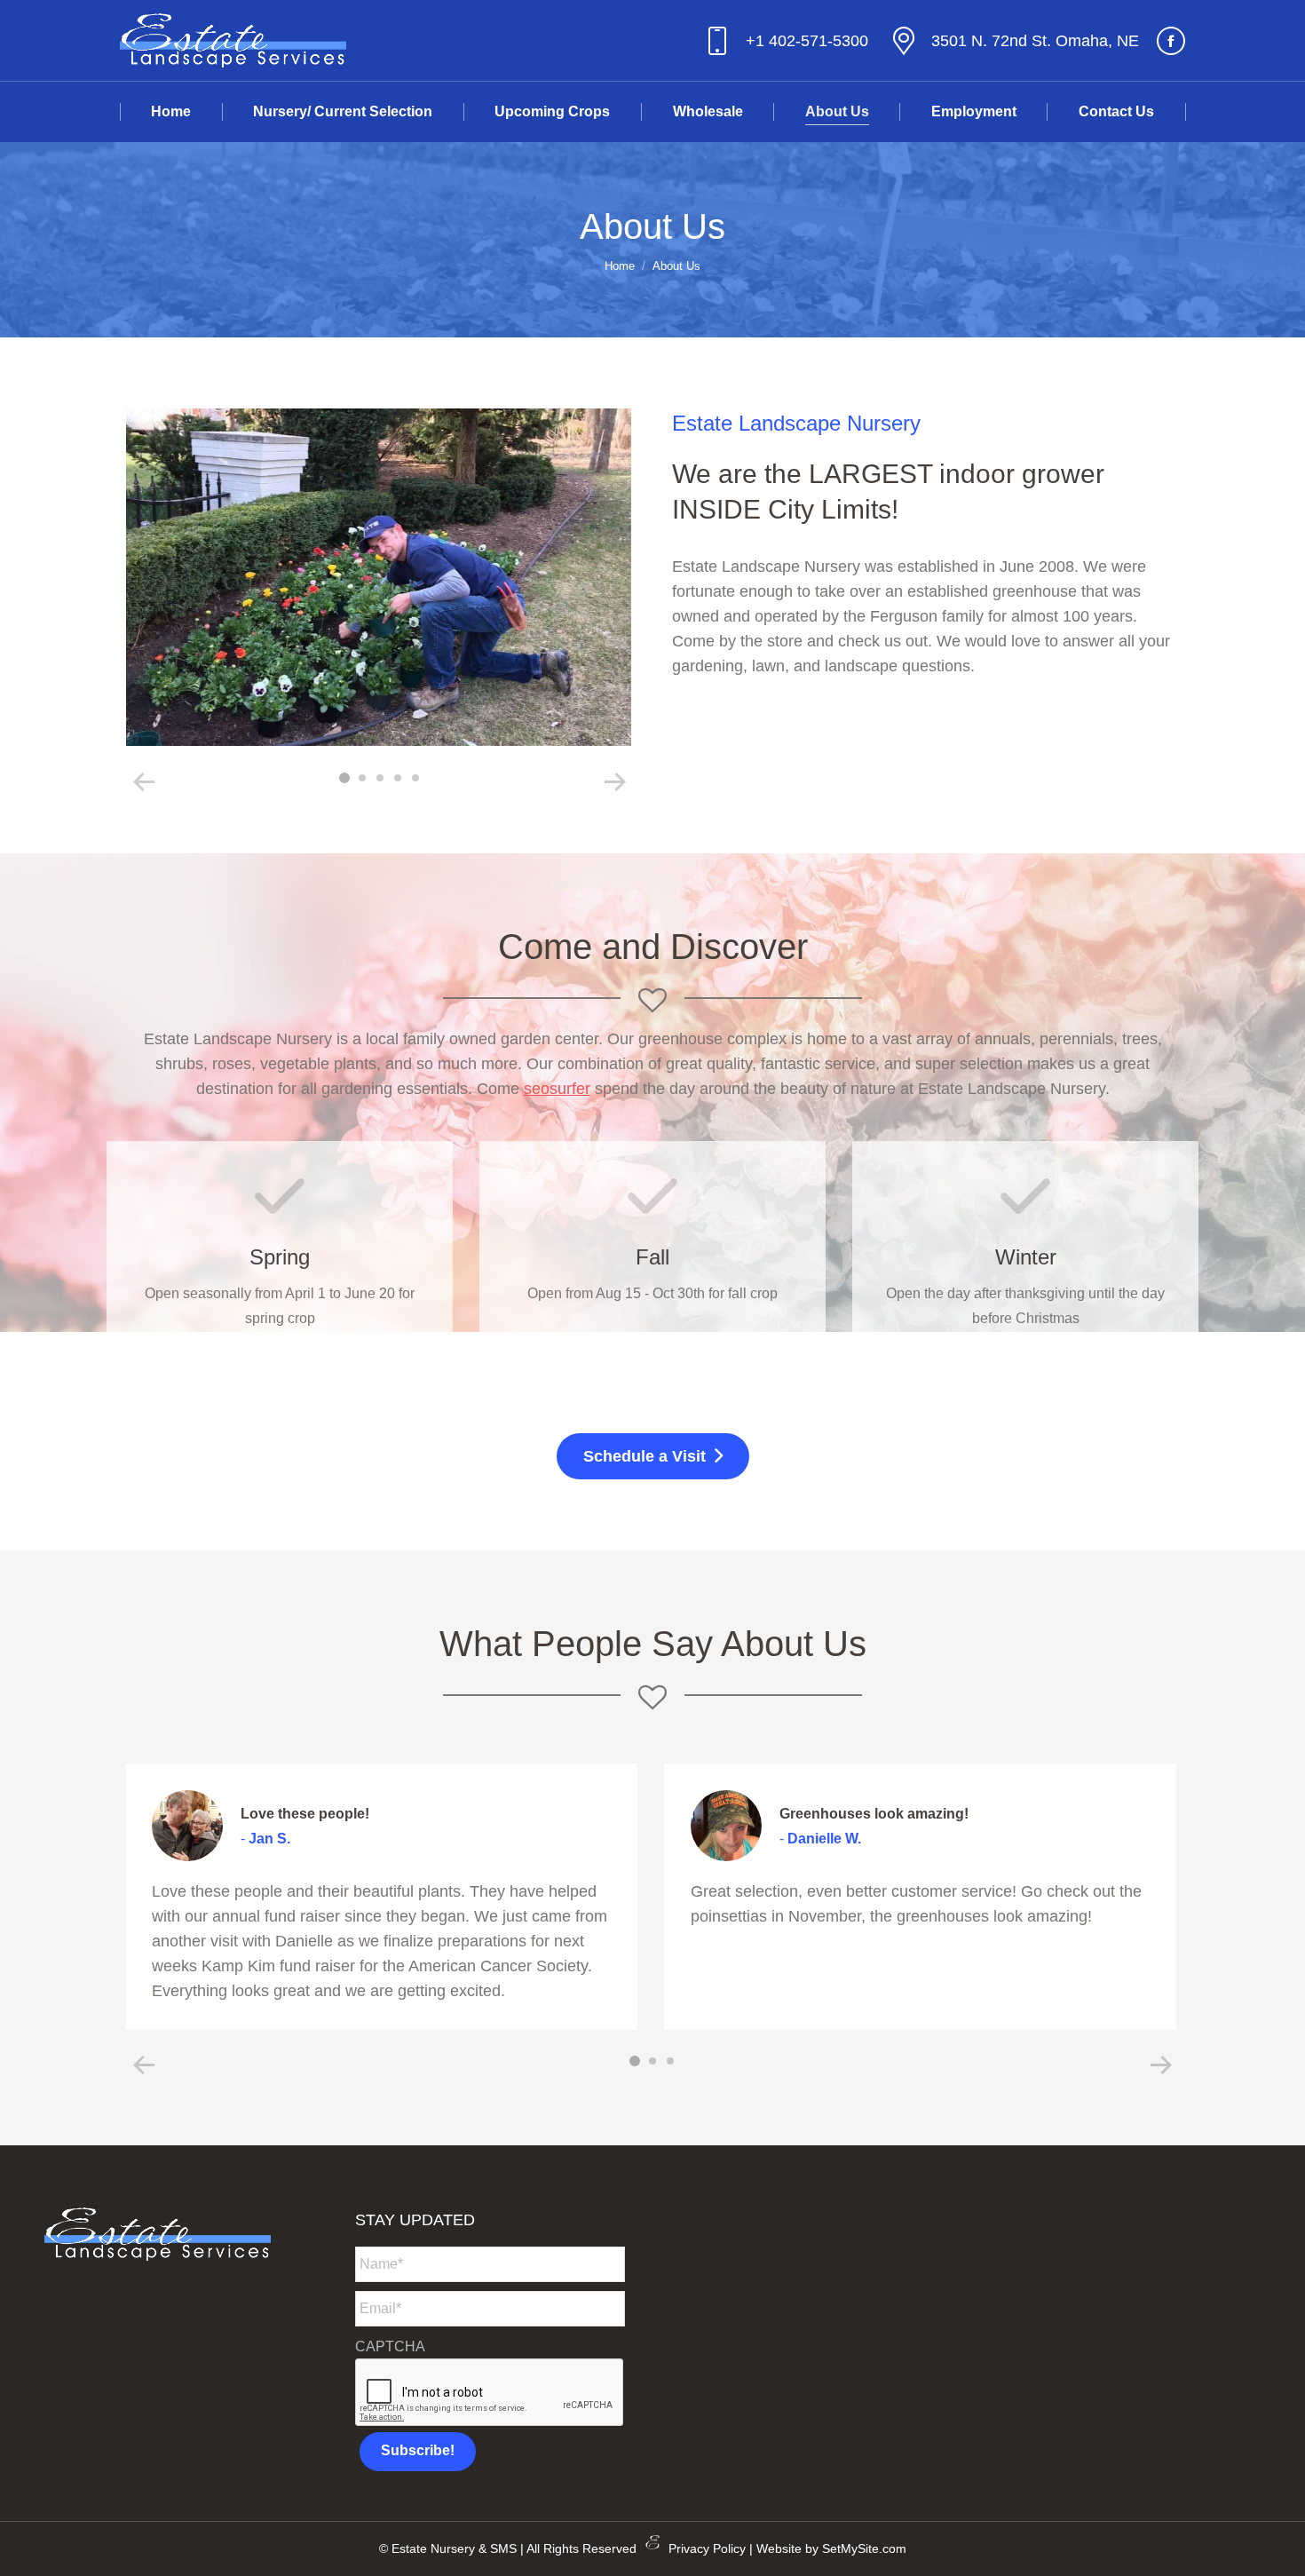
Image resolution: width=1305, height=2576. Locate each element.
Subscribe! (418, 2450)
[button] (144, 782)
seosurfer (557, 1089)
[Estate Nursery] (378, 577)
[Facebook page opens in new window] (1171, 41)
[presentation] (490, 2393)
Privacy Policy (707, 2548)
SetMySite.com (864, 2548)
